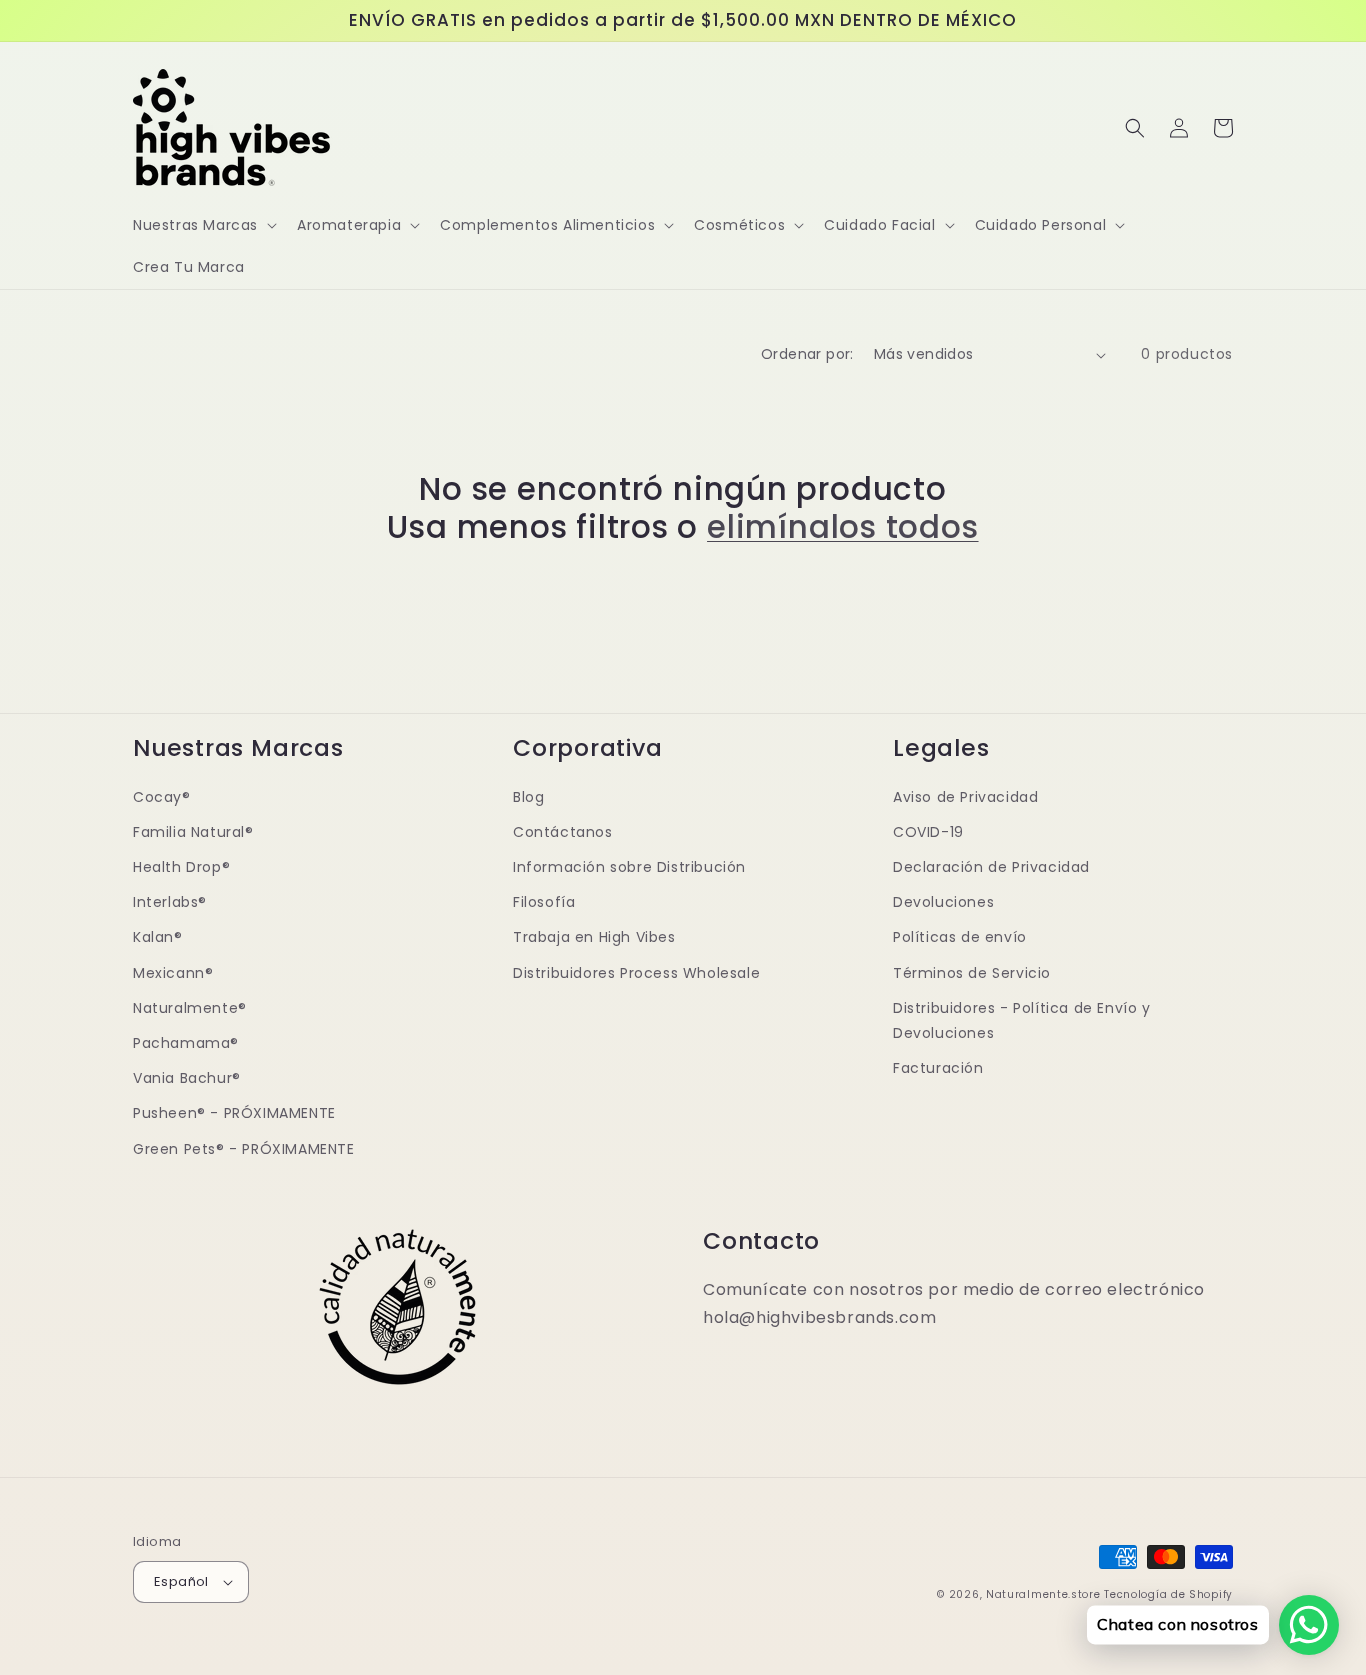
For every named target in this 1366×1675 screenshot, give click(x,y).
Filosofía (544, 902)
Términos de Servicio (972, 973)
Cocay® (162, 797)
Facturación (938, 1068)
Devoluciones (943, 902)
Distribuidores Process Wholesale (636, 973)
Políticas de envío (960, 937)
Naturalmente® (190, 1008)
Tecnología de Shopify (1168, 1594)
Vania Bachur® (187, 1078)
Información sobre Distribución (629, 867)
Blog (528, 797)
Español (181, 1581)
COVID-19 (928, 832)
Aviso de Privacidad (965, 797)
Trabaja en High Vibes (594, 937)
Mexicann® (173, 973)
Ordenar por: (807, 354)
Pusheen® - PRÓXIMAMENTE (234, 1113)
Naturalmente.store (1043, 1594)
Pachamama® (186, 1043)
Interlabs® (170, 902)
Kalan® (158, 937)
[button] (203, 225)
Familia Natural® (193, 832)
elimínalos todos (842, 527)
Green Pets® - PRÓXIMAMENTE (244, 1149)
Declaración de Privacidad (991, 867)
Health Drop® (181, 867)
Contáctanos (563, 832)
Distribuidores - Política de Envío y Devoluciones (1022, 1020)
